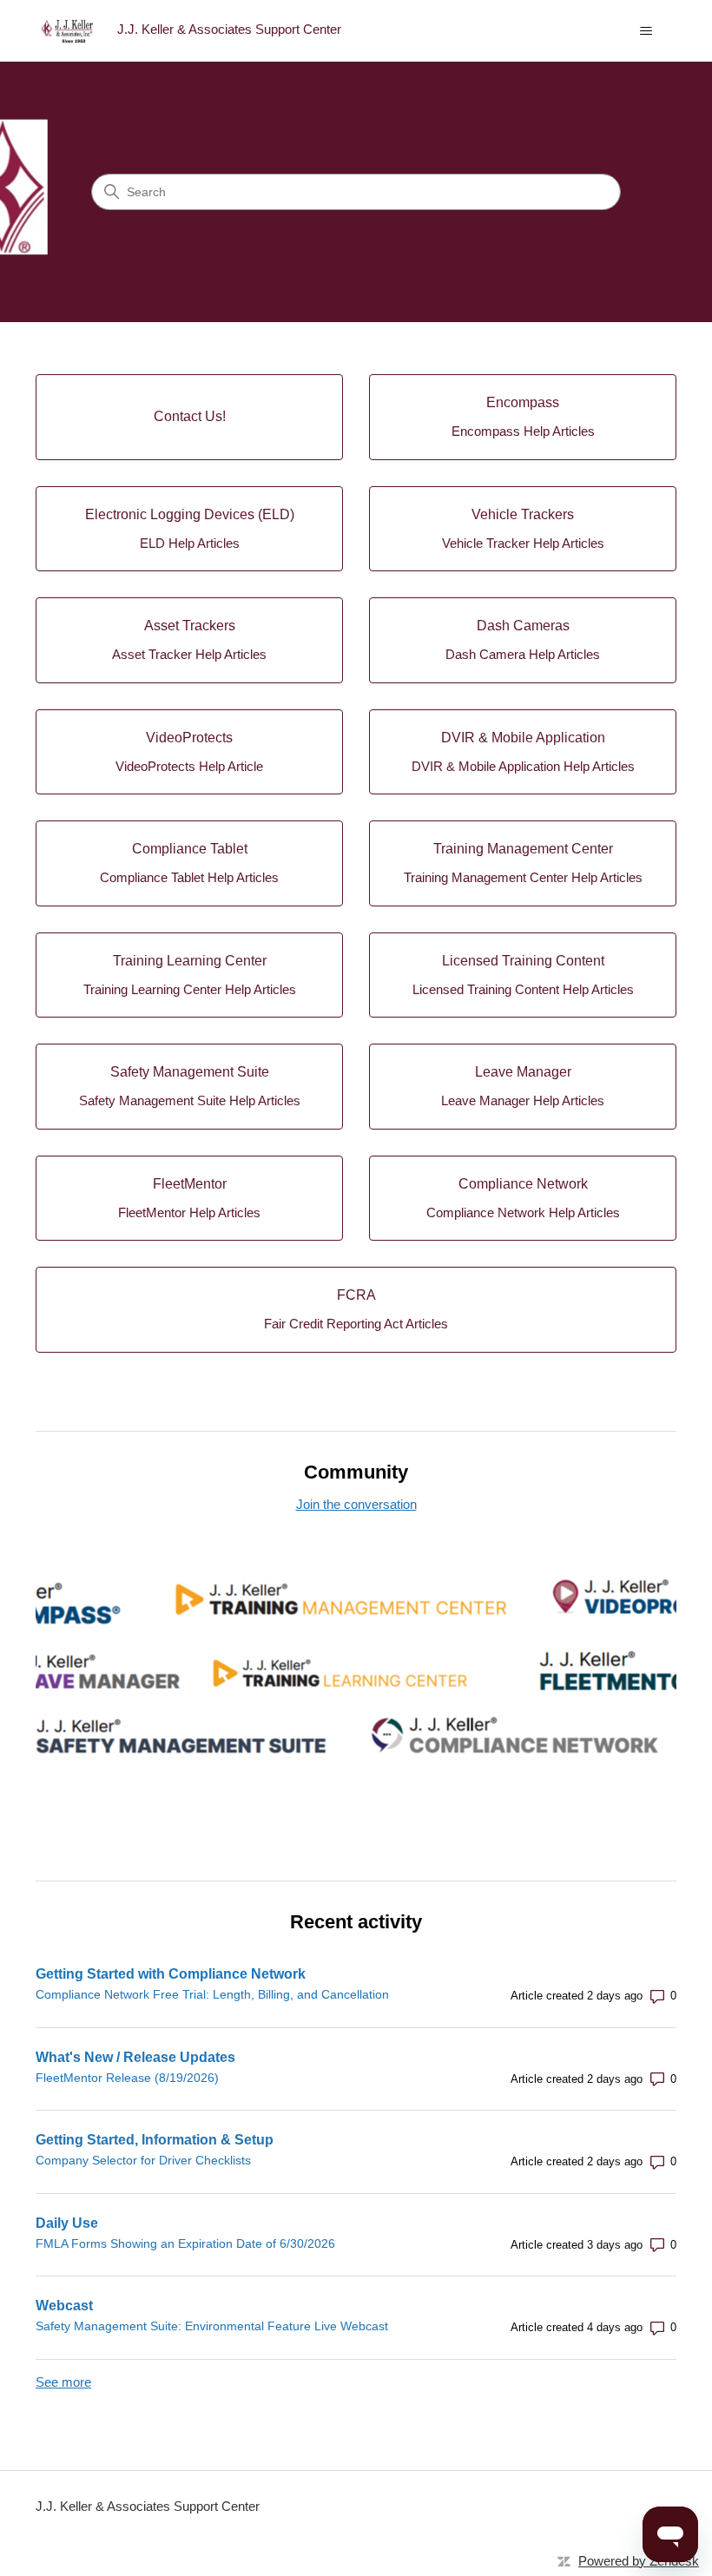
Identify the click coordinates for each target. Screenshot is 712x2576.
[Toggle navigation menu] (646, 31)
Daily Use (67, 2223)
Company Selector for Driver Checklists (143, 2160)
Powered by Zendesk (639, 2561)
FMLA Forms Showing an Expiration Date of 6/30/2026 (185, 2243)
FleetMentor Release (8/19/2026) (127, 2078)
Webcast (64, 2306)
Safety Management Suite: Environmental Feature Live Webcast (212, 2326)
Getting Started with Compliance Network (171, 1974)
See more (63, 2382)
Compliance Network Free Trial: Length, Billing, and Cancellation (212, 1994)
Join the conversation (356, 1504)
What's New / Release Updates (135, 2057)
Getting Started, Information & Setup (155, 2140)
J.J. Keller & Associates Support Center (148, 2506)
